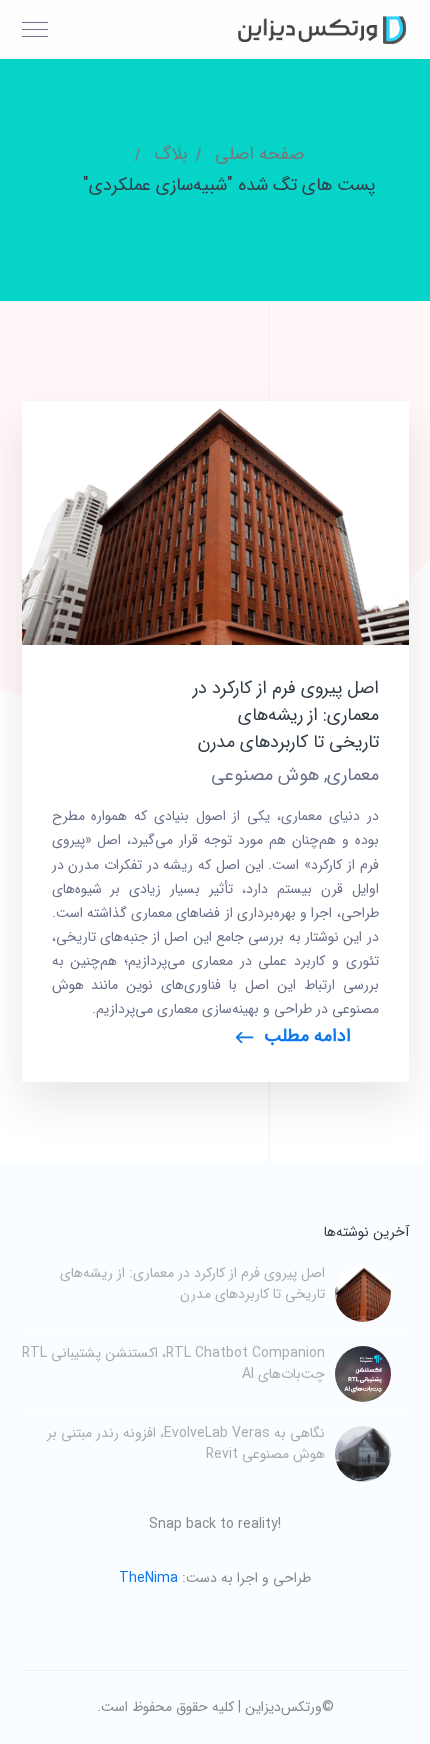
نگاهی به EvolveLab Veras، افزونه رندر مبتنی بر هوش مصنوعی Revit (186, 1443)
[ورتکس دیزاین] (319, 29)
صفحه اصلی (259, 154)
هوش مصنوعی (265, 775)
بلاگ (170, 154)
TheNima (148, 1578)
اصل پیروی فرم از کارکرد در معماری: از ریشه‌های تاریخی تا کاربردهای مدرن (286, 715)
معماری (353, 775)
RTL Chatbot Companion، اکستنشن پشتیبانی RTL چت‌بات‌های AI (173, 1363)
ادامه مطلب (307, 1036)
